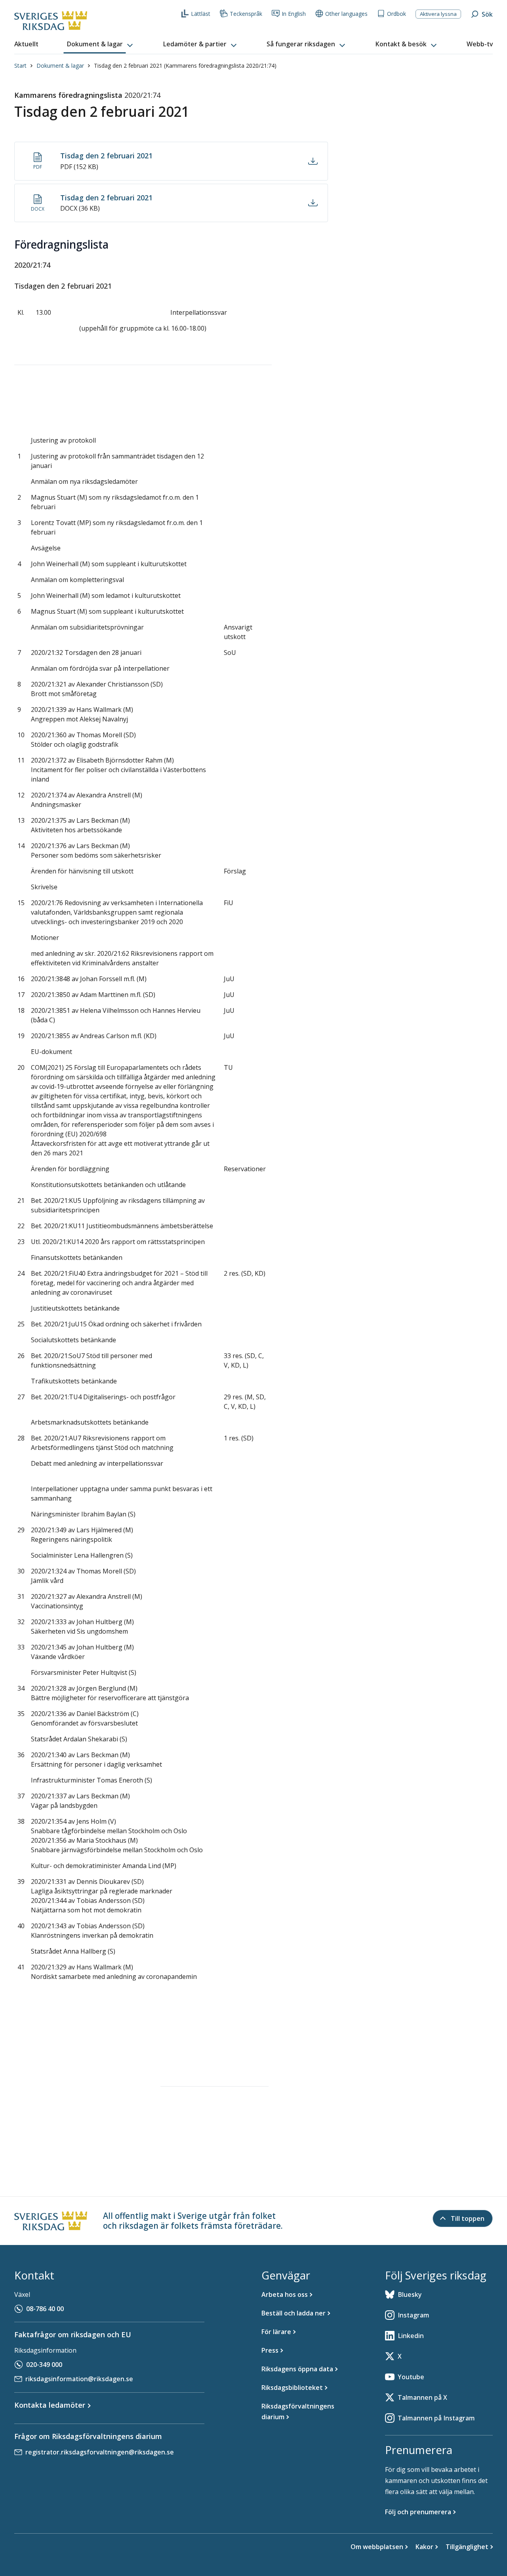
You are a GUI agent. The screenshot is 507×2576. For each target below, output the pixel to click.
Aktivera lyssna (438, 14)
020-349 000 (44, 2365)
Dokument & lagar (60, 66)
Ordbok (396, 14)
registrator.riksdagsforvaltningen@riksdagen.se (100, 2452)
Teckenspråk (246, 14)
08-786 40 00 (45, 2309)
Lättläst (201, 14)
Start (20, 66)
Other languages (346, 14)
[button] (101, 44)
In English (294, 14)
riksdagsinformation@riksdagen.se (79, 2379)
